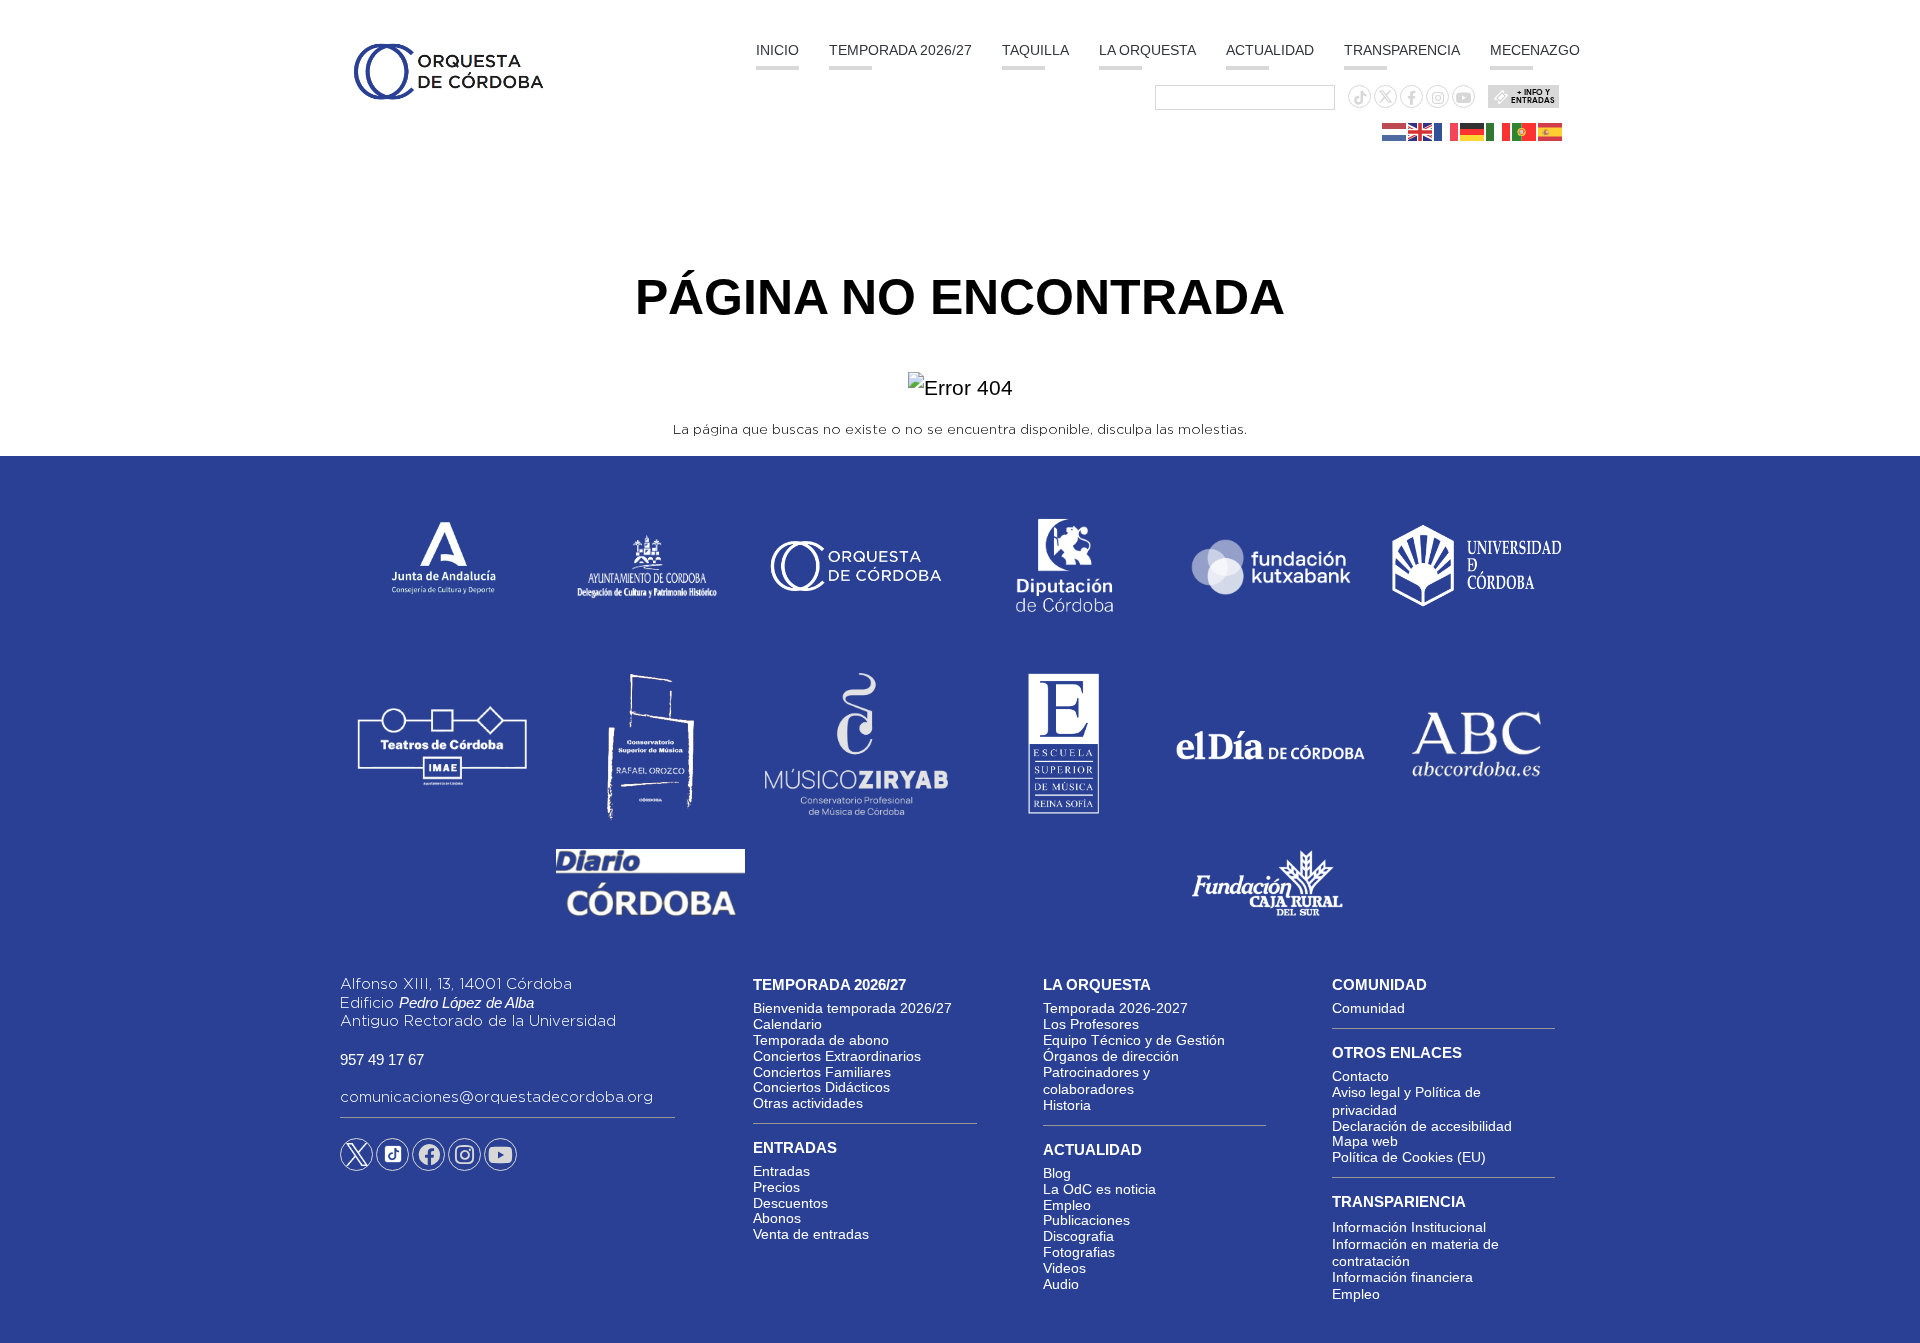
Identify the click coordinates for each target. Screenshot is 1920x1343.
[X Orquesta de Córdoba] (356, 1162)
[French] (1447, 131)
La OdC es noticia (1099, 1189)
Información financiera (1402, 1277)
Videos (1064, 1268)
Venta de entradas (811, 1234)
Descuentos (790, 1203)
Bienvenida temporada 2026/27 (852, 1008)
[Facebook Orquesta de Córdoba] (429, 1158)
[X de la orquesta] (1385, 102)
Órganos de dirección (1111, 1056)
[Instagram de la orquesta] (1438, 98)
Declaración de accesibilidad (1422, 1126)
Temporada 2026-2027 (1115, 1008)
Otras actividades (808, 1103)
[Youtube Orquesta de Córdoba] (500, 1158)
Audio (1061, 1284)
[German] (1473, 131)
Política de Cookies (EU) (1409, 1157)
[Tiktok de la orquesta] (1360, 98)
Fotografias (1079, 1252)
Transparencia (1402, 50)
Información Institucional (1409, 1227)
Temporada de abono (821, 1040)
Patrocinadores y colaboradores (1096, 1081)
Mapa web (1365, 1141)
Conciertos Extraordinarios (837, 1056)
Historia (1067, 1105)
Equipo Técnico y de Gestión (1134, 1040)
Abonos (777, 1218)
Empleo (1067, 1205)
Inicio (777, 50)
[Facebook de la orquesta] (1411, 98)
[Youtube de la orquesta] (1464, 98)
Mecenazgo (1535, 50)
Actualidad (1270, 50)
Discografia (1078, 1236)
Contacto (1360, 1076)
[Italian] (1499, 131)
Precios (776, 1187)
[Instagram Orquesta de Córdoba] (464, 1158)
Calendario (787, 1024)
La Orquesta (1147, 50)
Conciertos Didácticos (821, 1087)
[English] (1421, 131)
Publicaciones (1086, 1220)
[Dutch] (1395, 131)
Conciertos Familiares (822, 1072)
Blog (1057, 1173)
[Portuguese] (1525, 131)
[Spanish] (1551, 131)
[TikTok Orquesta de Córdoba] (392, 1162)
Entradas (781, 1171)
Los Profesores (1091, 1024)
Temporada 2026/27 (900, 50)
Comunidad (1368, 1008)
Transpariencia (1399, 1201)
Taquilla (1035, 50)
